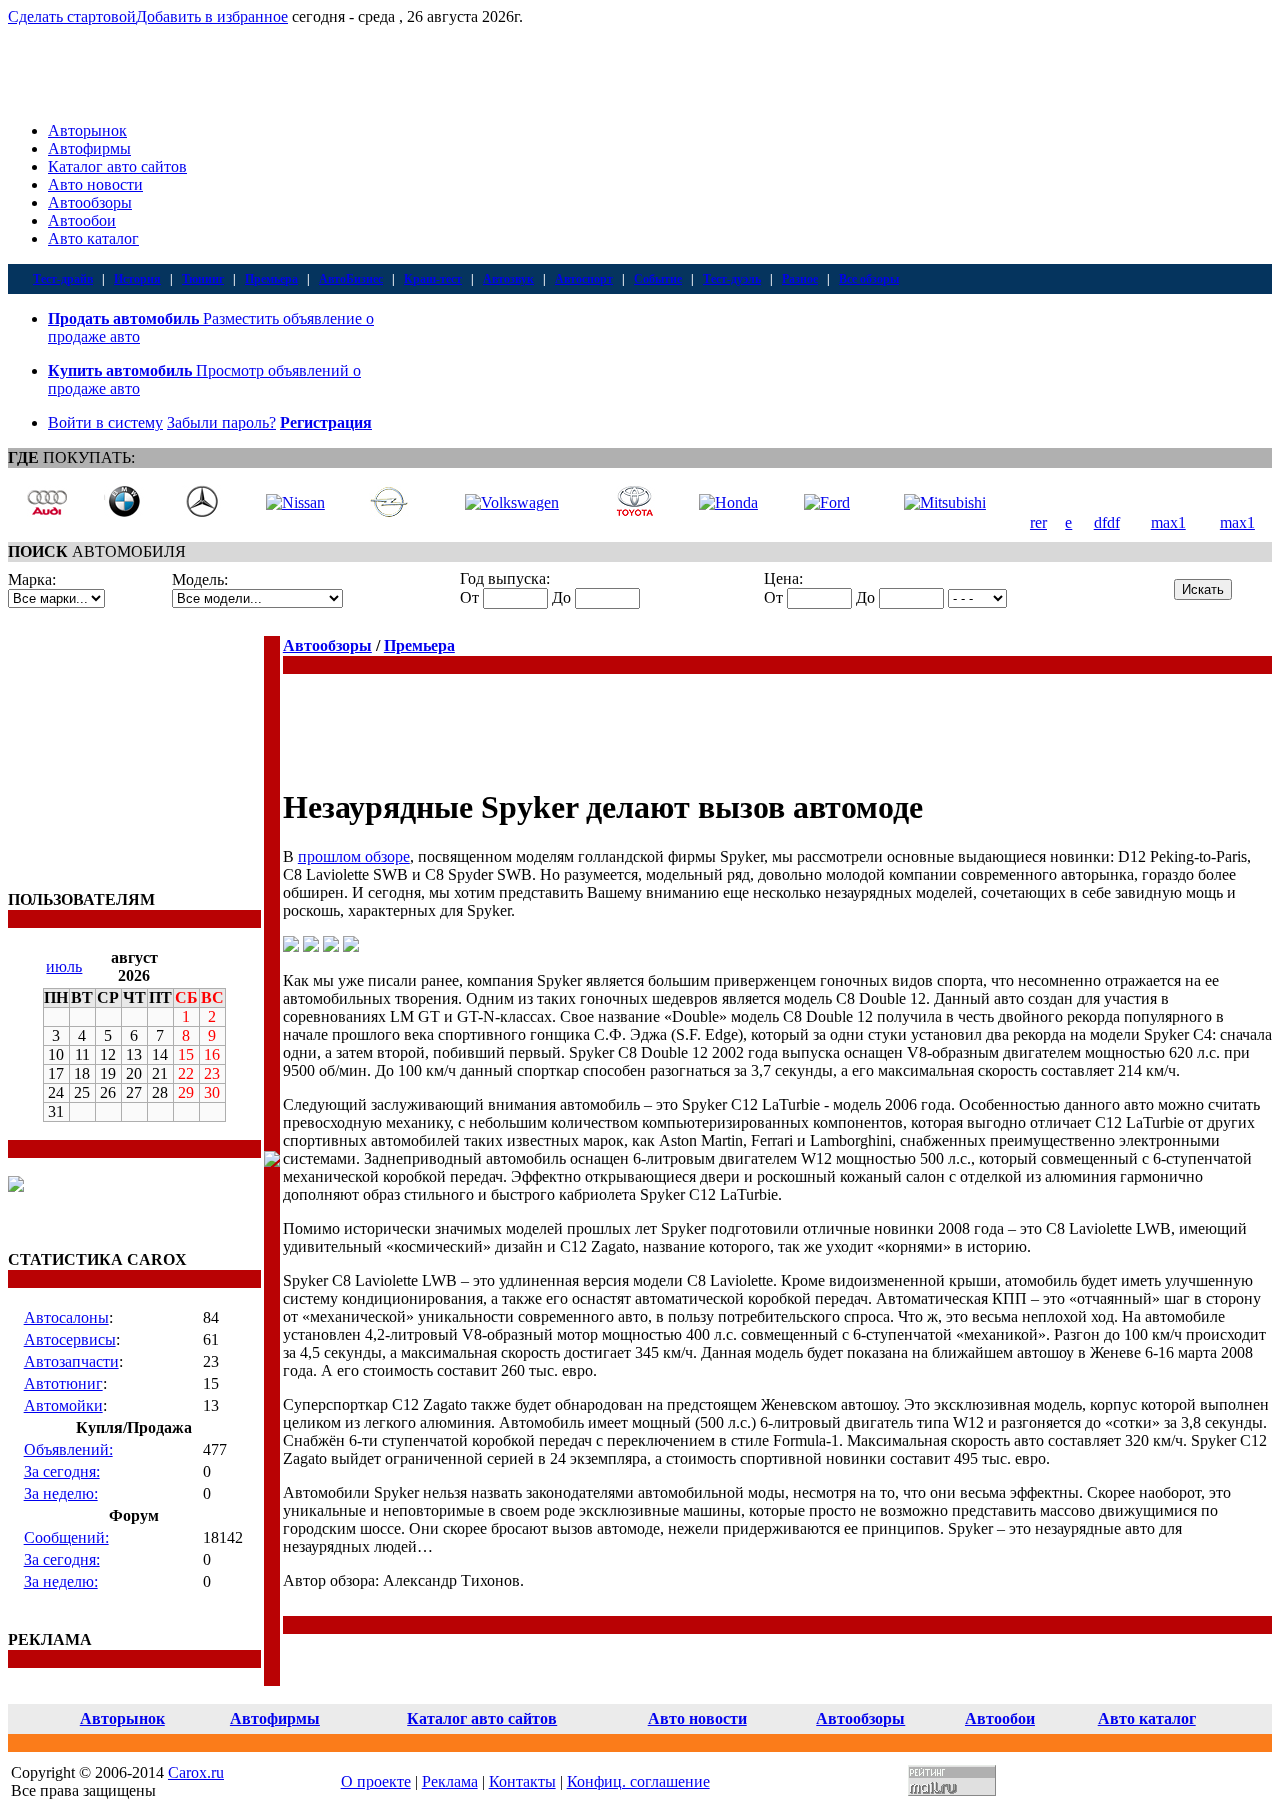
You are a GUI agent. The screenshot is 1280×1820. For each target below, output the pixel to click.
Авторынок (87, 130)
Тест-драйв (63, 279)
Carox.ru (196, 1772)
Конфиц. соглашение (638, 1781)
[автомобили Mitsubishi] (945, 502)
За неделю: (61, 1493)
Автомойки (63, 1405)
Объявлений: (68, 1449)
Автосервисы (70, 1339)
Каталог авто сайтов (117, 166)
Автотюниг (63, 1383)
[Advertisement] (133, 761)
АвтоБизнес (351, 279)
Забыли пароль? (221, 422)
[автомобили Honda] (728, 502)
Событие (658, 279)
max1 (1168, 522)
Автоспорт (584, 279)
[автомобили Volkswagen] (512, 502)
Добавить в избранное (212, 16)
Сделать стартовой (72, 16)
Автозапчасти (71, 1361)
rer (1038, 522)
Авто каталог (93, 238)
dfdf (1107, 522)
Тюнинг (203, 279)
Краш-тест (433, 279)
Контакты (522, 1781)
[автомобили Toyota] (635, 512)
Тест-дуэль (732, 279)
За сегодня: (62, 1471)
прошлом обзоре (354, 856)
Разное (800, 279)
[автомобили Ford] (827, 502)
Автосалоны (66, 1317)
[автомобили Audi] (47, 512)
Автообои (82, 220)
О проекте (376, 1781)
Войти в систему (105, 422)
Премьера (271, 279)
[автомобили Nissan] (295, 502)
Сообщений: (66, 1537)
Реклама (450, 1781)
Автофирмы (89, 148)
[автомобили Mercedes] (202, 512)
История (137, 279)
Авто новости (95, 184)
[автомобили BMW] (124, 512)
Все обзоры (869, 279)
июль (64, 966)
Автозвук (508, 279)
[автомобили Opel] (389, 512)
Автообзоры (90, 202)
